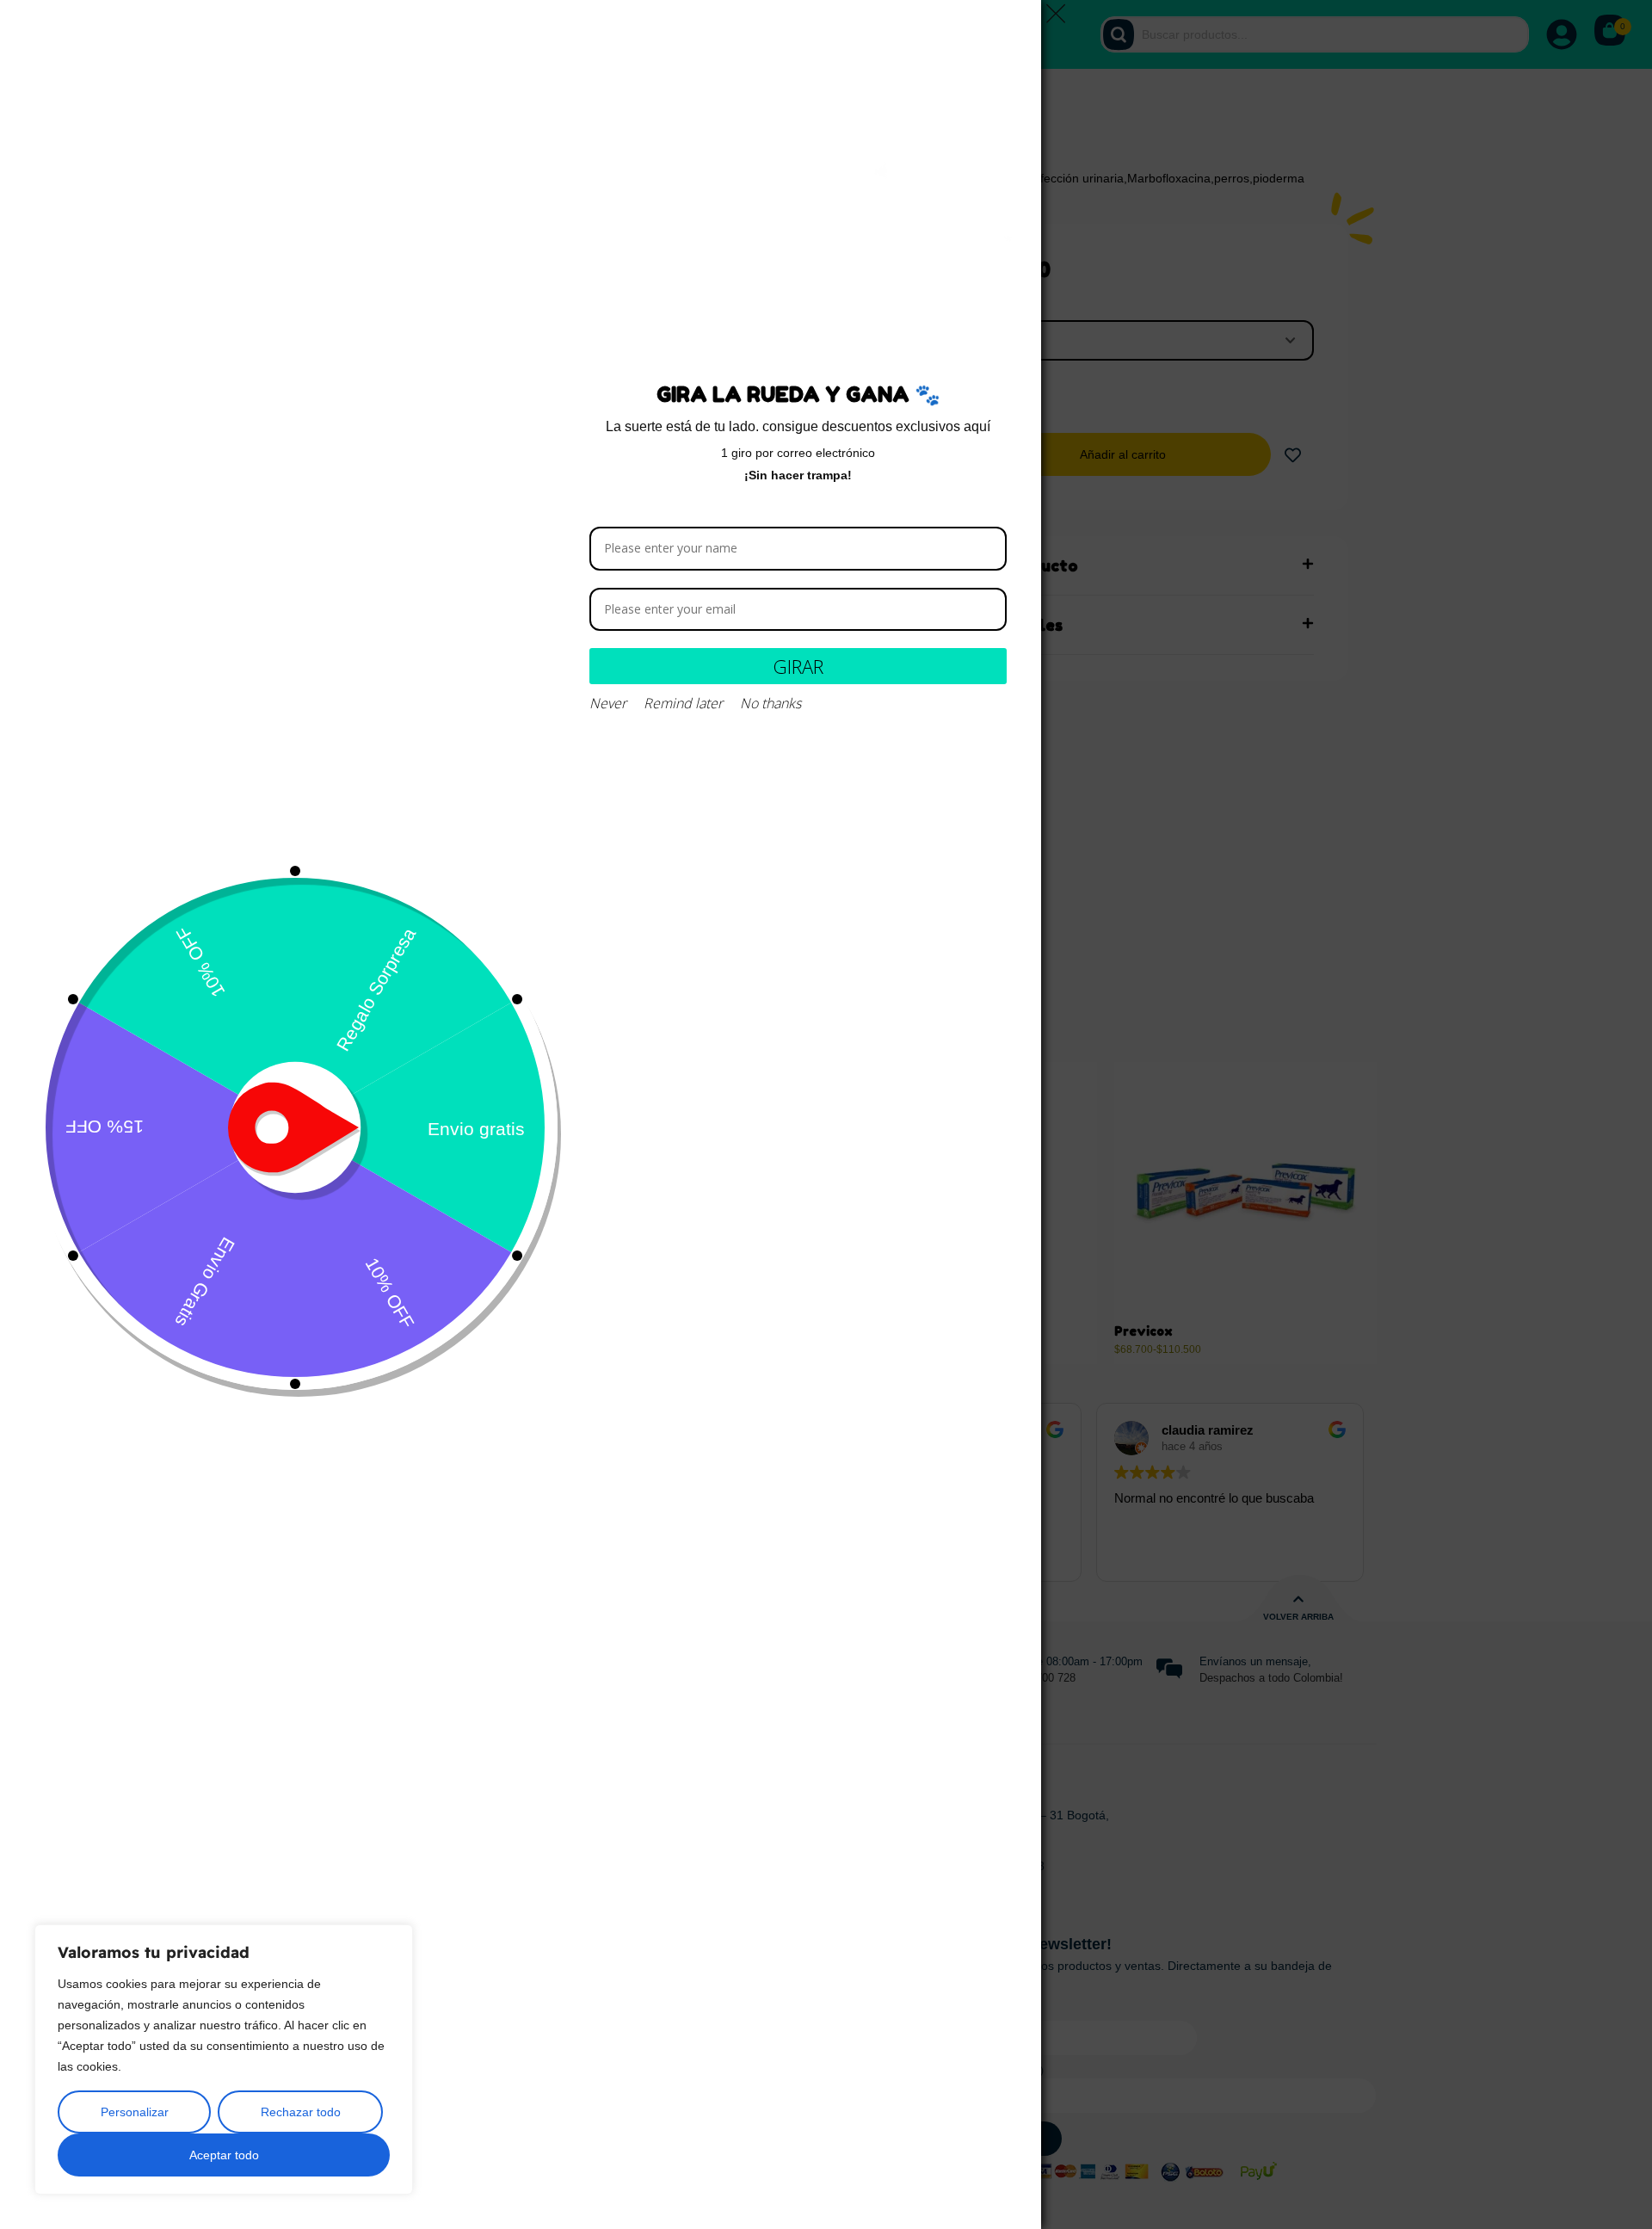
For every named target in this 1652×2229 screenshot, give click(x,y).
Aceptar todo (224, 2155)
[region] (224, 2059)
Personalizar (135, 2112)
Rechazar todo (301, 2112)
